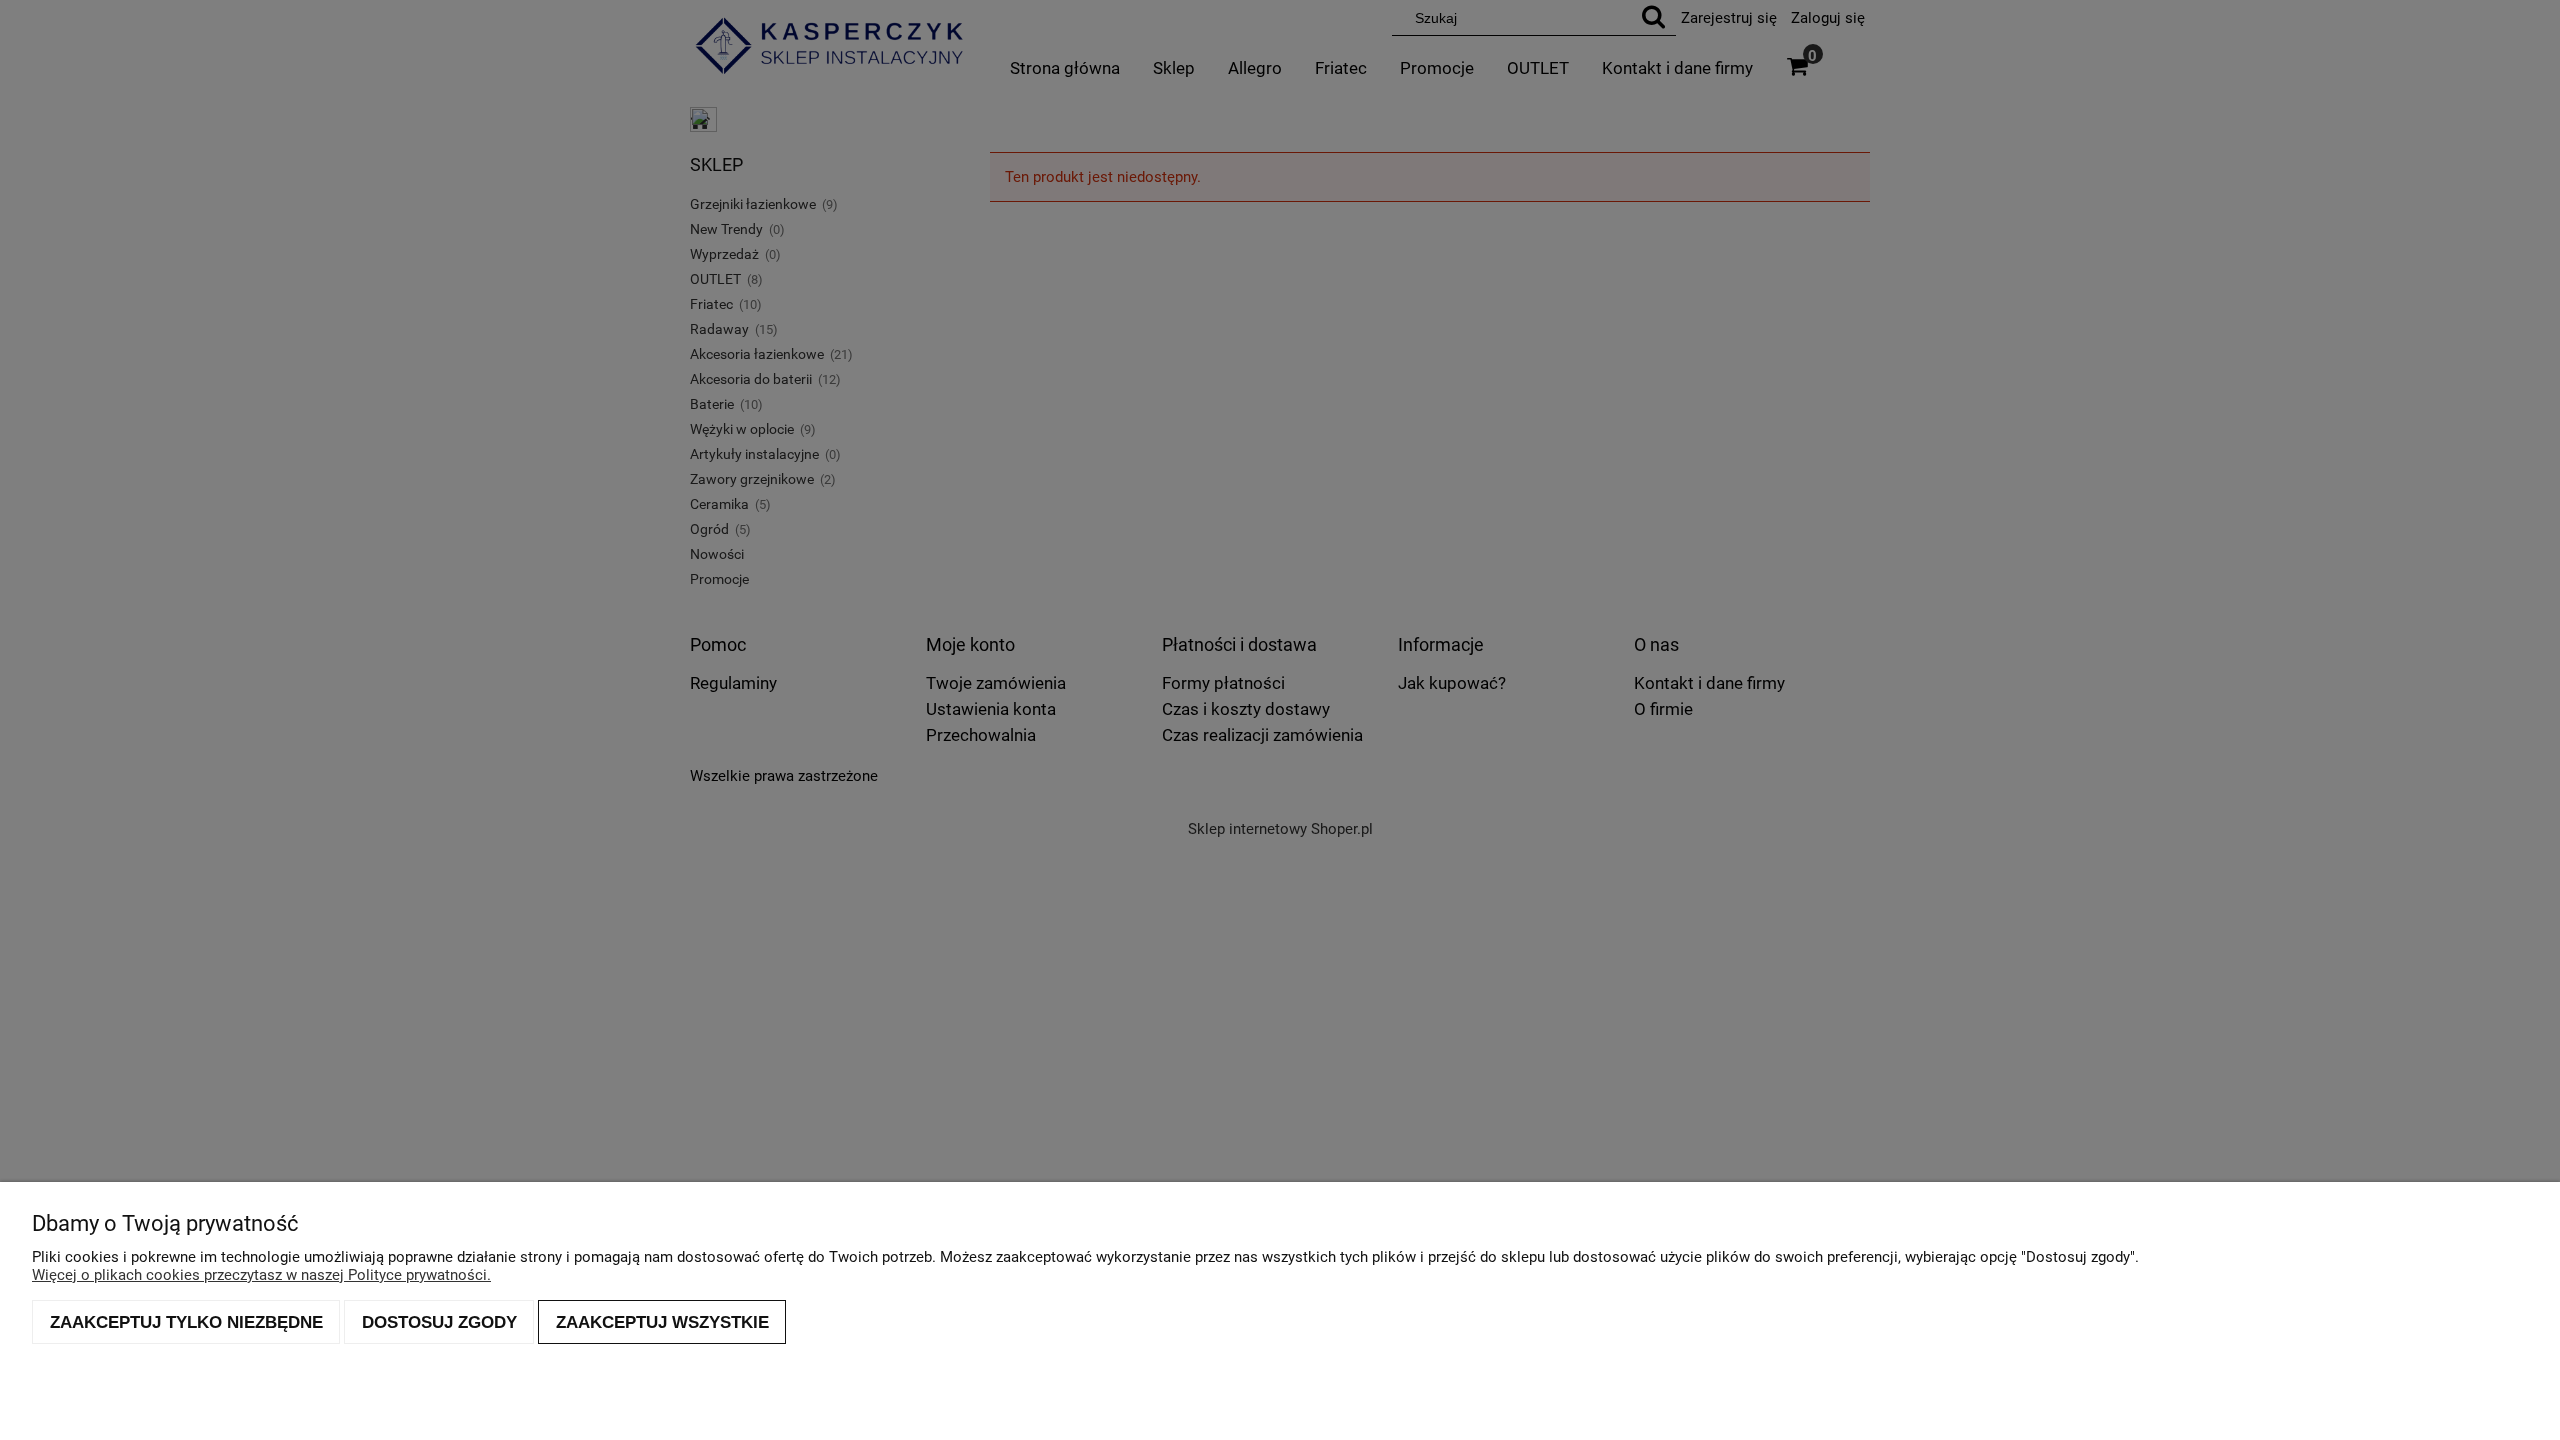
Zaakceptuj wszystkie (662, 1322)
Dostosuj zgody (439, 1322)
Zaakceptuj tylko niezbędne (186, 1322)
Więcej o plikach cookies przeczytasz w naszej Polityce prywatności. (261, 1275)
